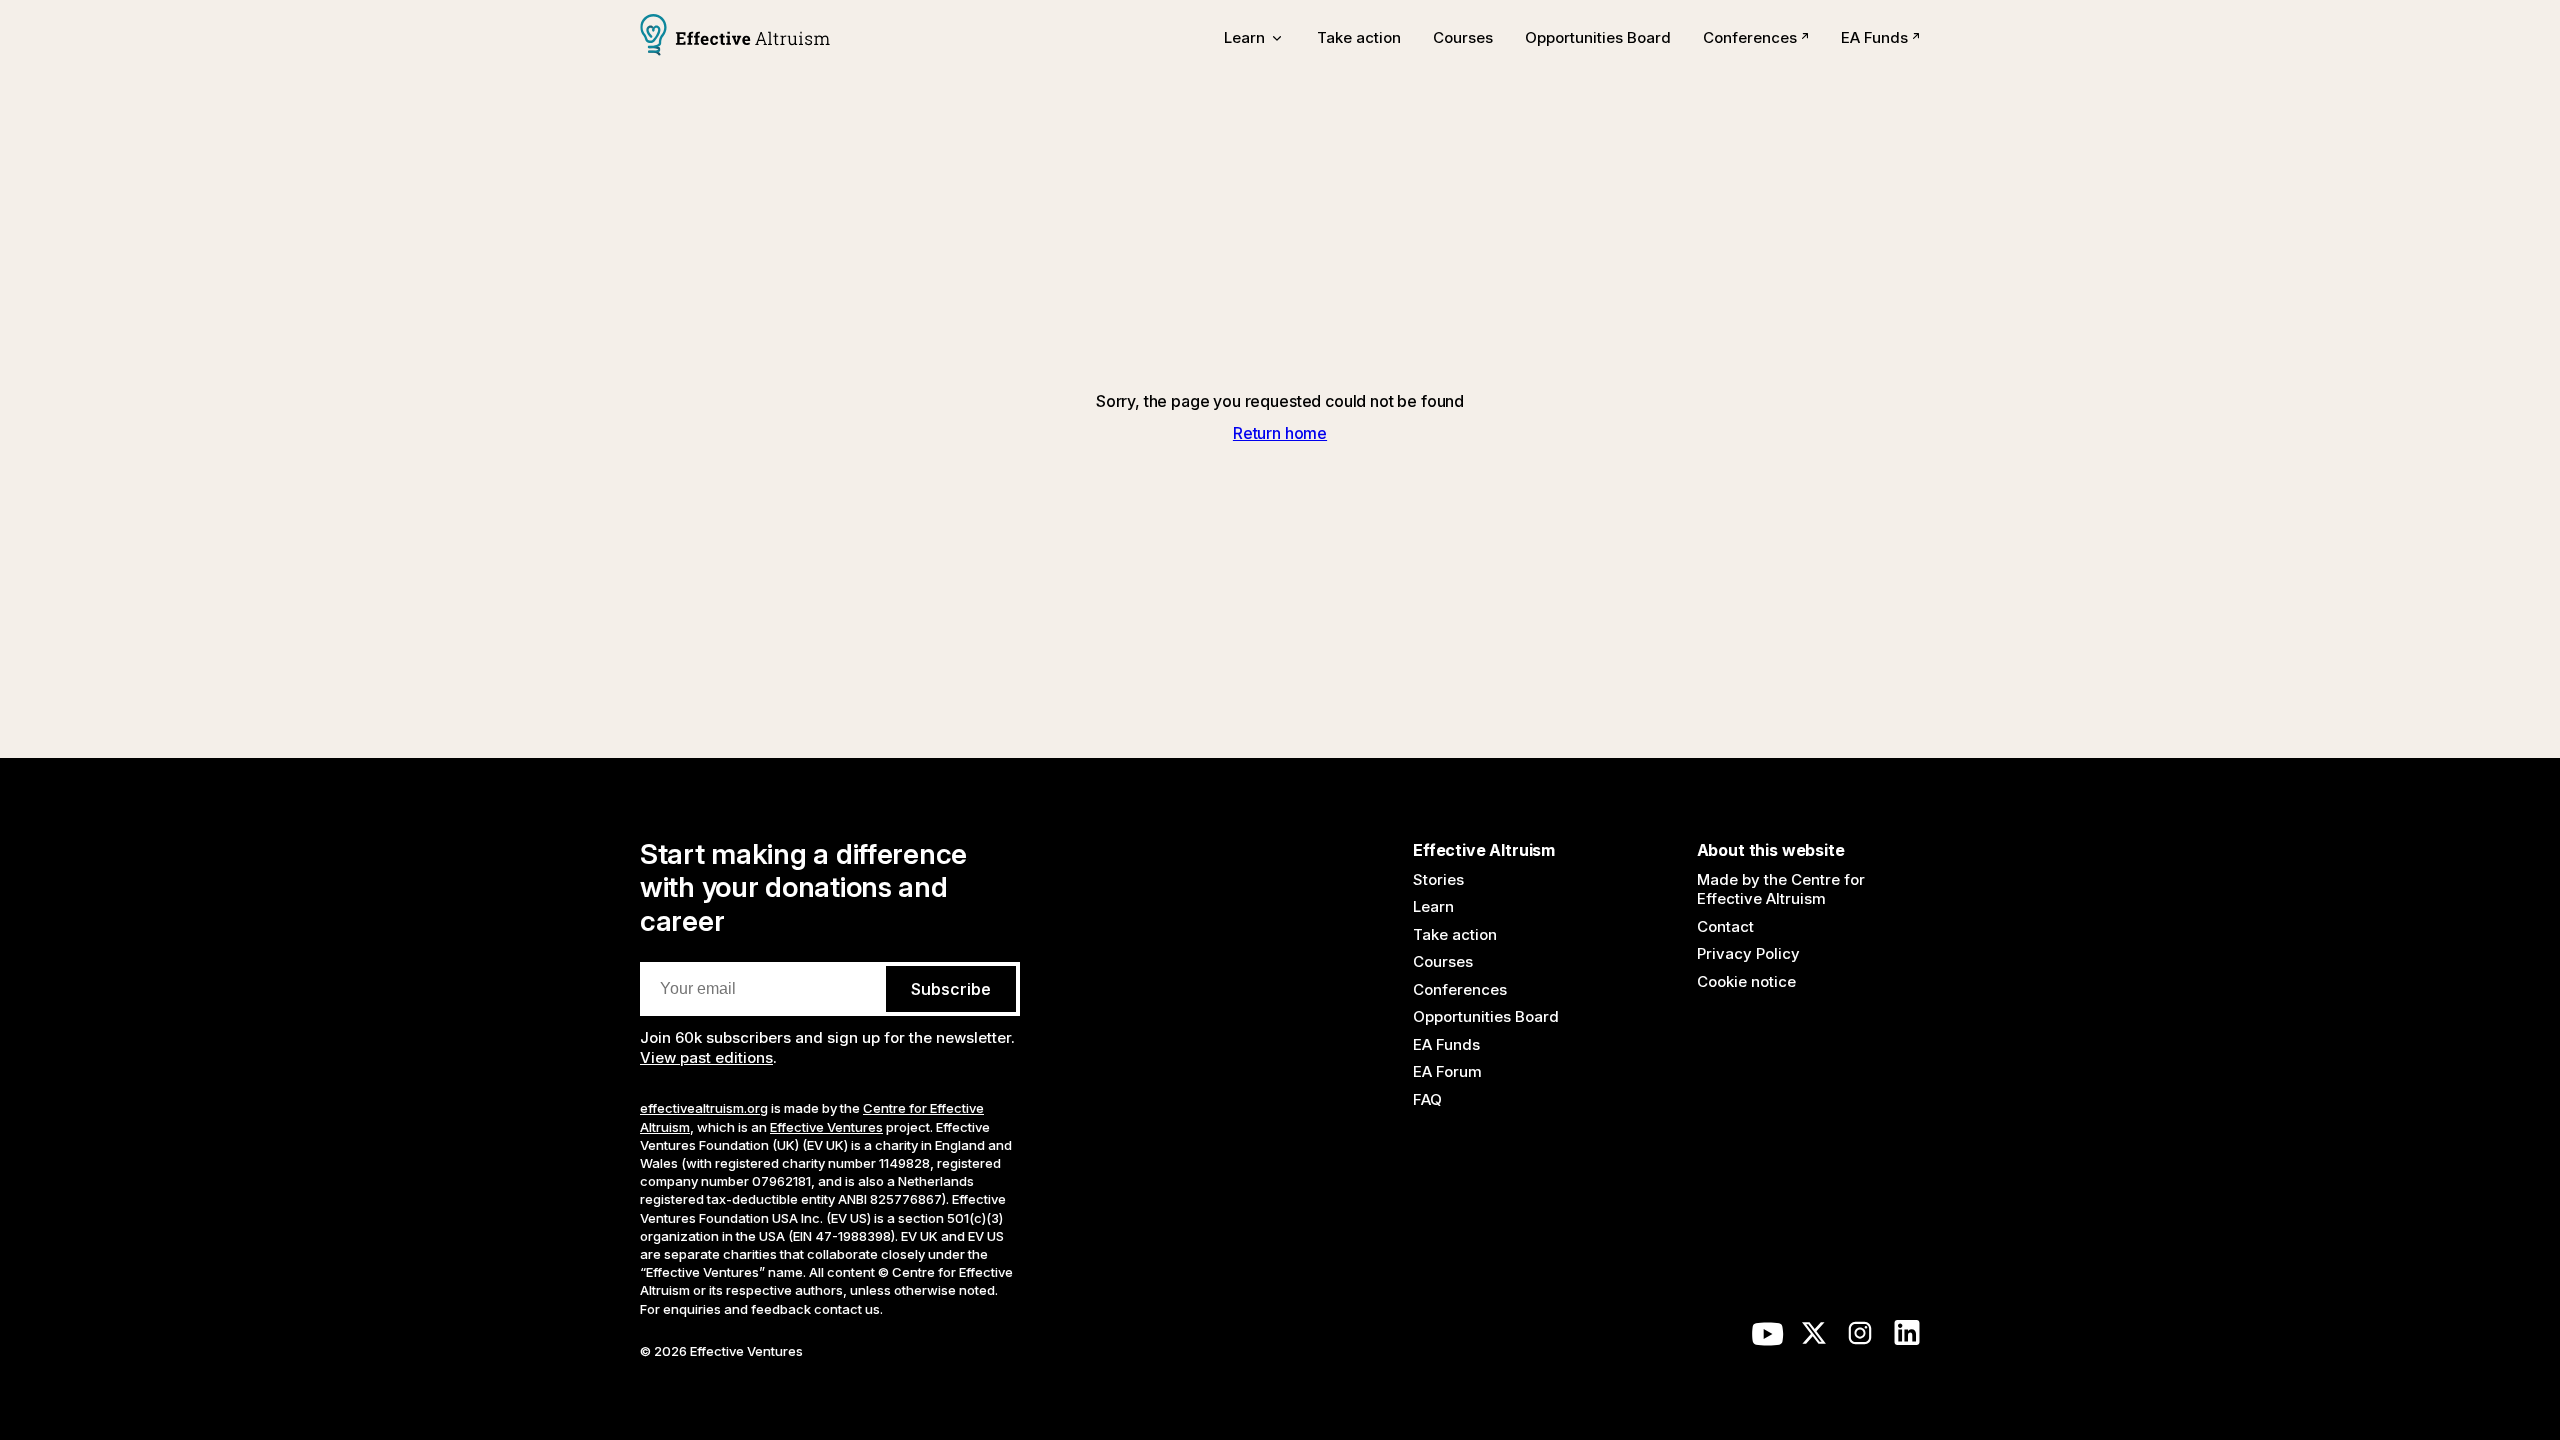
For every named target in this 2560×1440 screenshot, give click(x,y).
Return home (1280, 433)
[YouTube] (1768, 1338)
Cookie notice (1746, 981)
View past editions (706, 1057)
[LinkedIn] (1907, 1338)
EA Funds (1874, 37)
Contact (1725, 926)
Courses (1463, 37)
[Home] (735, 37)
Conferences (1750, 37)
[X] (1814, 1338)
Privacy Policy (1748, 953)
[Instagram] (1860, 1338)
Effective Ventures (826, 1127)
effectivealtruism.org (704, 1108)
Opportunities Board (1598, 37)
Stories (1438, 879)
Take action (1359, 37)
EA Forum (1447, 1071)
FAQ (1427, 1099)
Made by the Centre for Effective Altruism (1781, 889)
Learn (1433, 906)
